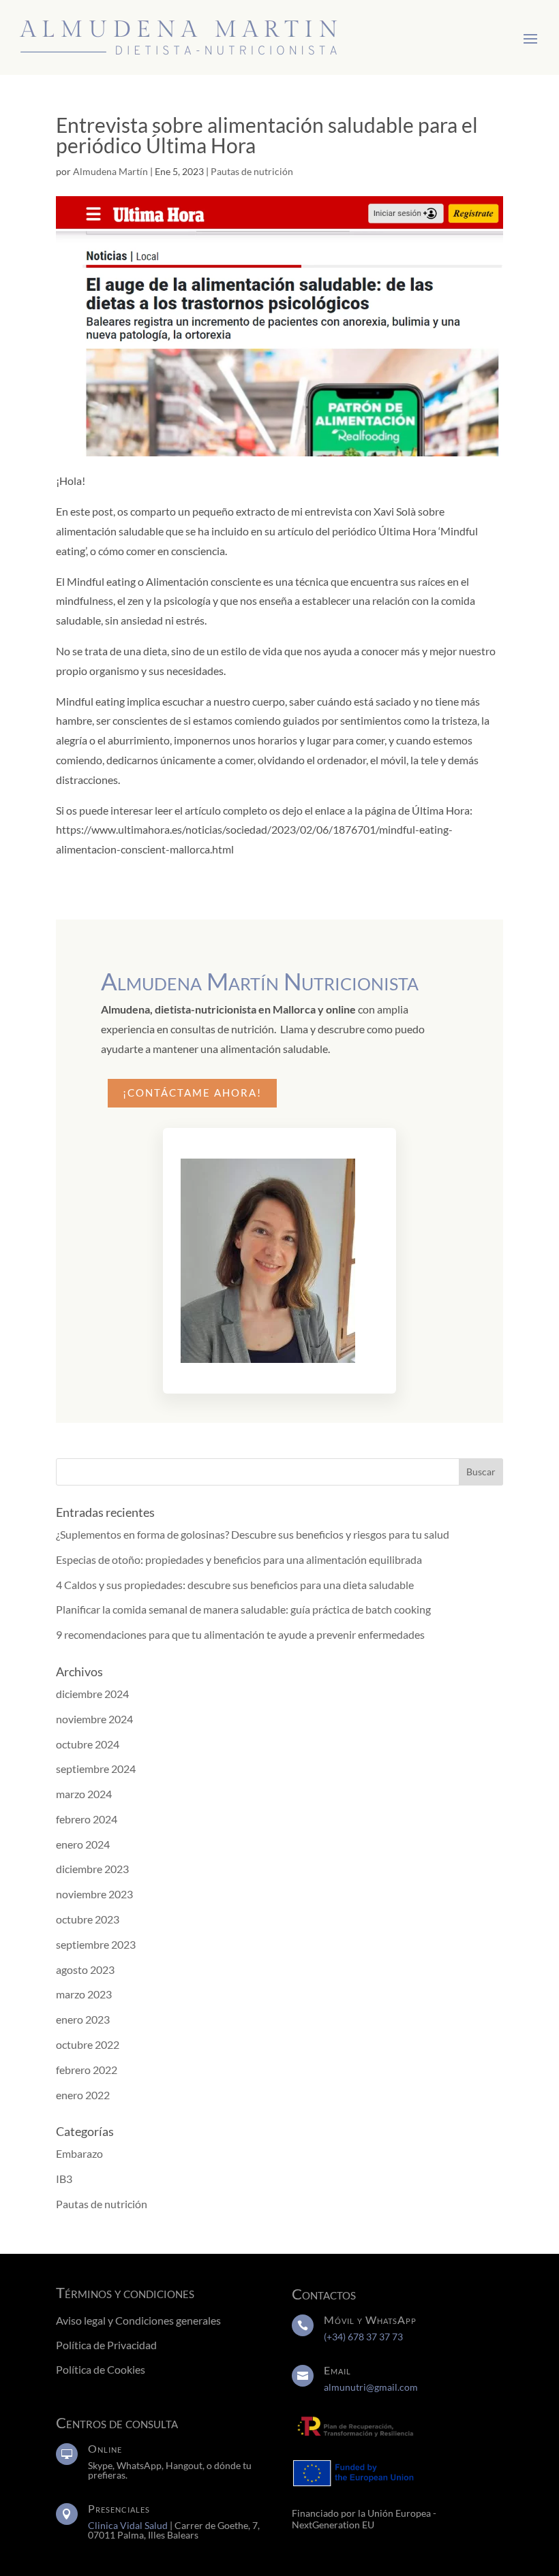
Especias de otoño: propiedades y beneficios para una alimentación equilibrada (239, 1559)
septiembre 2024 (96, 1769)
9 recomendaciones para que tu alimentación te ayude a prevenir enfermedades (240, 1634)
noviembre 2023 (94, 1894)
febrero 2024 (87, 1819)
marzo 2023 (84, 1994)
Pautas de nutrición (252, 171)
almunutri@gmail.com (371, 2387)
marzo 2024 (84, 1794)
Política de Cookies (101, 2369)
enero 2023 (83, 2019)
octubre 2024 (88, 1744)
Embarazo (79, 2153)
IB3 (64, 2179)
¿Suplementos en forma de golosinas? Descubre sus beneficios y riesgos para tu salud (253, 1534)
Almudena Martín (110, 171)
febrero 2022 (87, 2070)
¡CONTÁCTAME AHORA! (192, 1093)
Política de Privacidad (107, 2345)
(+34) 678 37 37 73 (363, 2337)
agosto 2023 (85, 1969)
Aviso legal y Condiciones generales (138, 2320)
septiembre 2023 (96, 1944)
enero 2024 (83, 1844)
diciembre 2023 (92, 1869)
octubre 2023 (88, 1919)
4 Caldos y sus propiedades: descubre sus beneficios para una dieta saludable (235, 1585)
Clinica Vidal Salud (128, 2525)
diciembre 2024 (92, 1694)
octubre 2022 (88, 2044)
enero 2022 (83, 2095)
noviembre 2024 (94, 1719)
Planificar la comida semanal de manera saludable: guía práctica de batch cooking (243, 1609)
